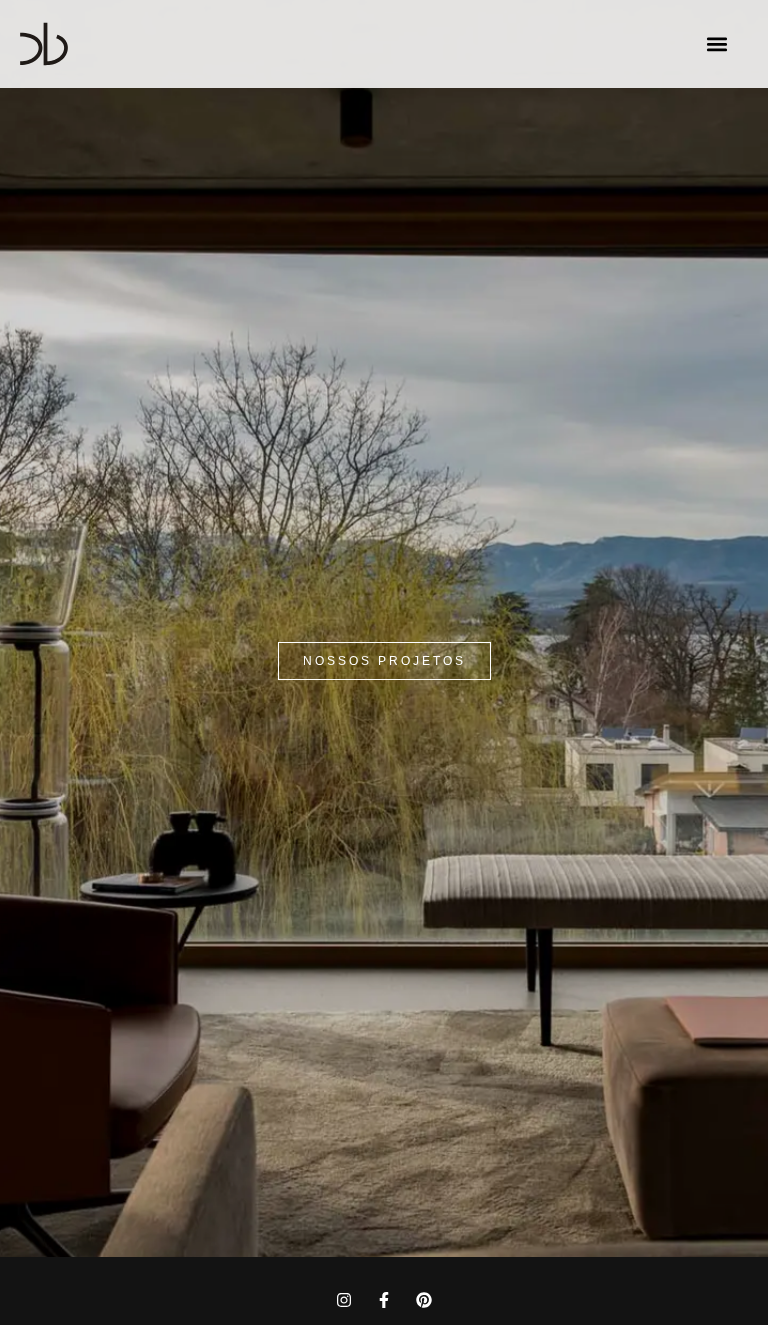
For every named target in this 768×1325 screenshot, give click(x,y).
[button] (716, 44)
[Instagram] (344, 1300)
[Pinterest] (424, 1300)
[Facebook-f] (384, 1300)
